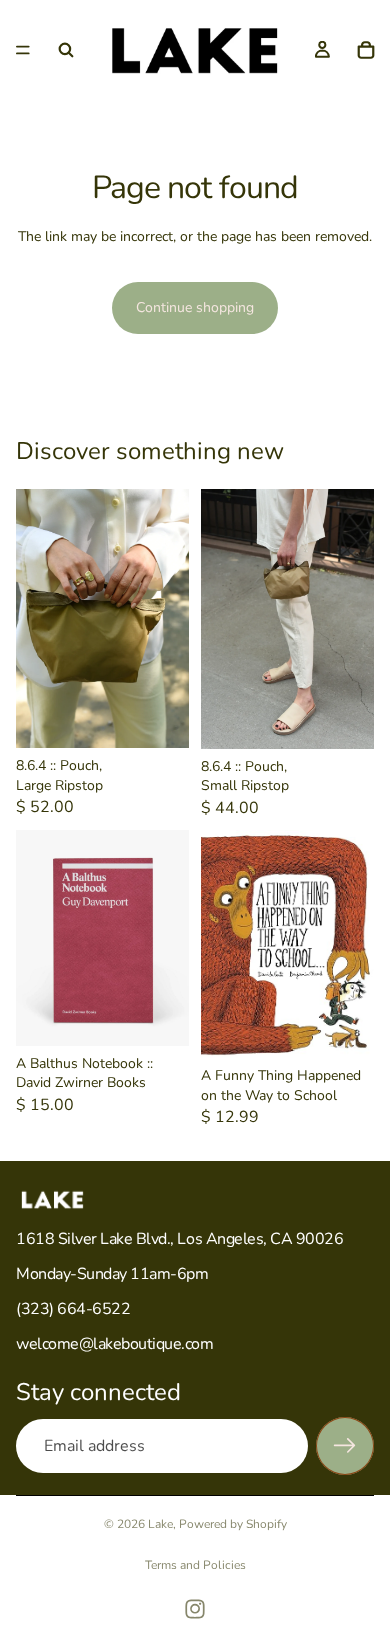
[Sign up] (345, 1446)
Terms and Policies (195, 1565)
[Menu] (23, 50)
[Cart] (366, 50)
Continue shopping (195, 307)
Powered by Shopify (233, 1524)
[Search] (66, 50)
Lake (160, 1524)
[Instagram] (195, 1609)
